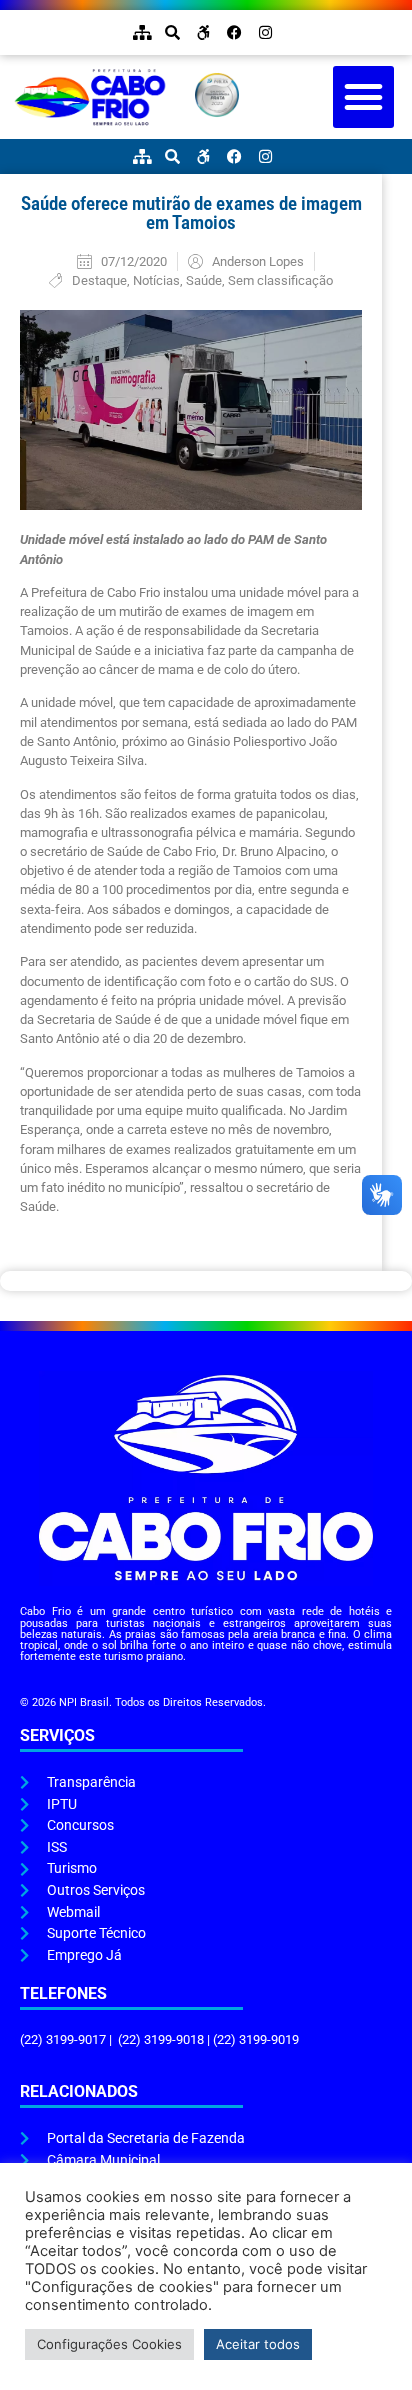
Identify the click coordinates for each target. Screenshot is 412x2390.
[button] (364, 97)
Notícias (156, 280)
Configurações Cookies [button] (109, 2344)
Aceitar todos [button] (258, 2344)
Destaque (99, 280)
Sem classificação (280, 280)
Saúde (204, 280)
